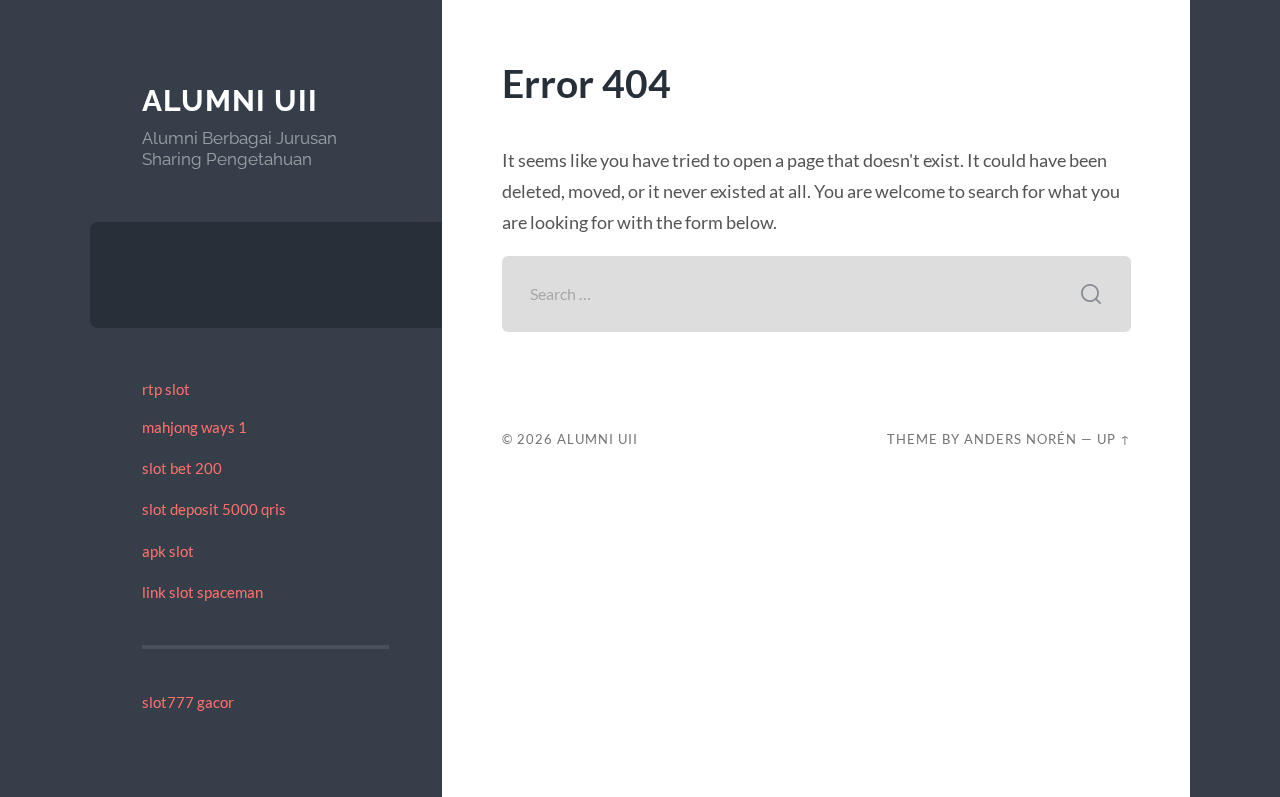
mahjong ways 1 (194, 427)
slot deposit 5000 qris (214, 509)
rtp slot (166, 389)
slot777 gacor (188, 702)
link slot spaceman (202, 592)
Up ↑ (1114, 439)
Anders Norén (1020, 439)
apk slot (168, 551)
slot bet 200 (182, 468)
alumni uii (230, 100)
